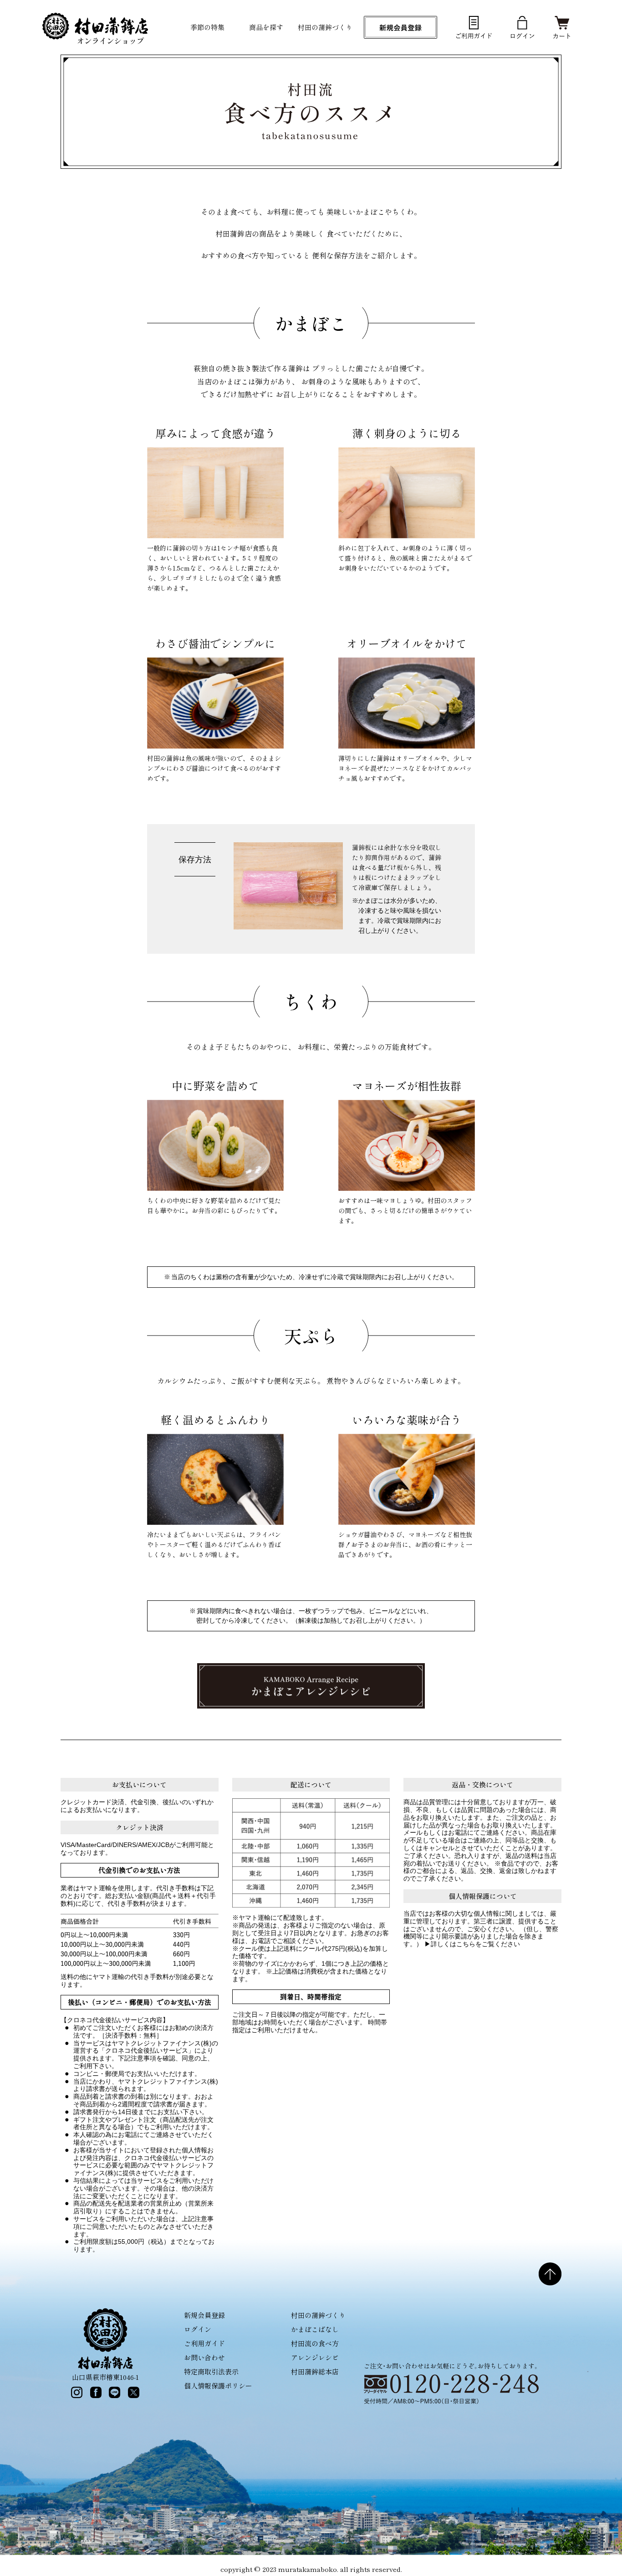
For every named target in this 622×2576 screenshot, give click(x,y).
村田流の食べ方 (315, 2343)
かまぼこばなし (315, 2329)
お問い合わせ (204, 2357)
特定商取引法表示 (211, 2371)
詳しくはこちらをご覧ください (475, 1944)
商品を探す (266, 27)
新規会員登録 (204, 2315)
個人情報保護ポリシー (218, 2386)
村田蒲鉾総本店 (315, 2371)
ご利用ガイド (204, 2343)
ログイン (198, 2329)
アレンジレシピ (315, 2357)
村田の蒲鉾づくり (325, 27)
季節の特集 (207, 27)
